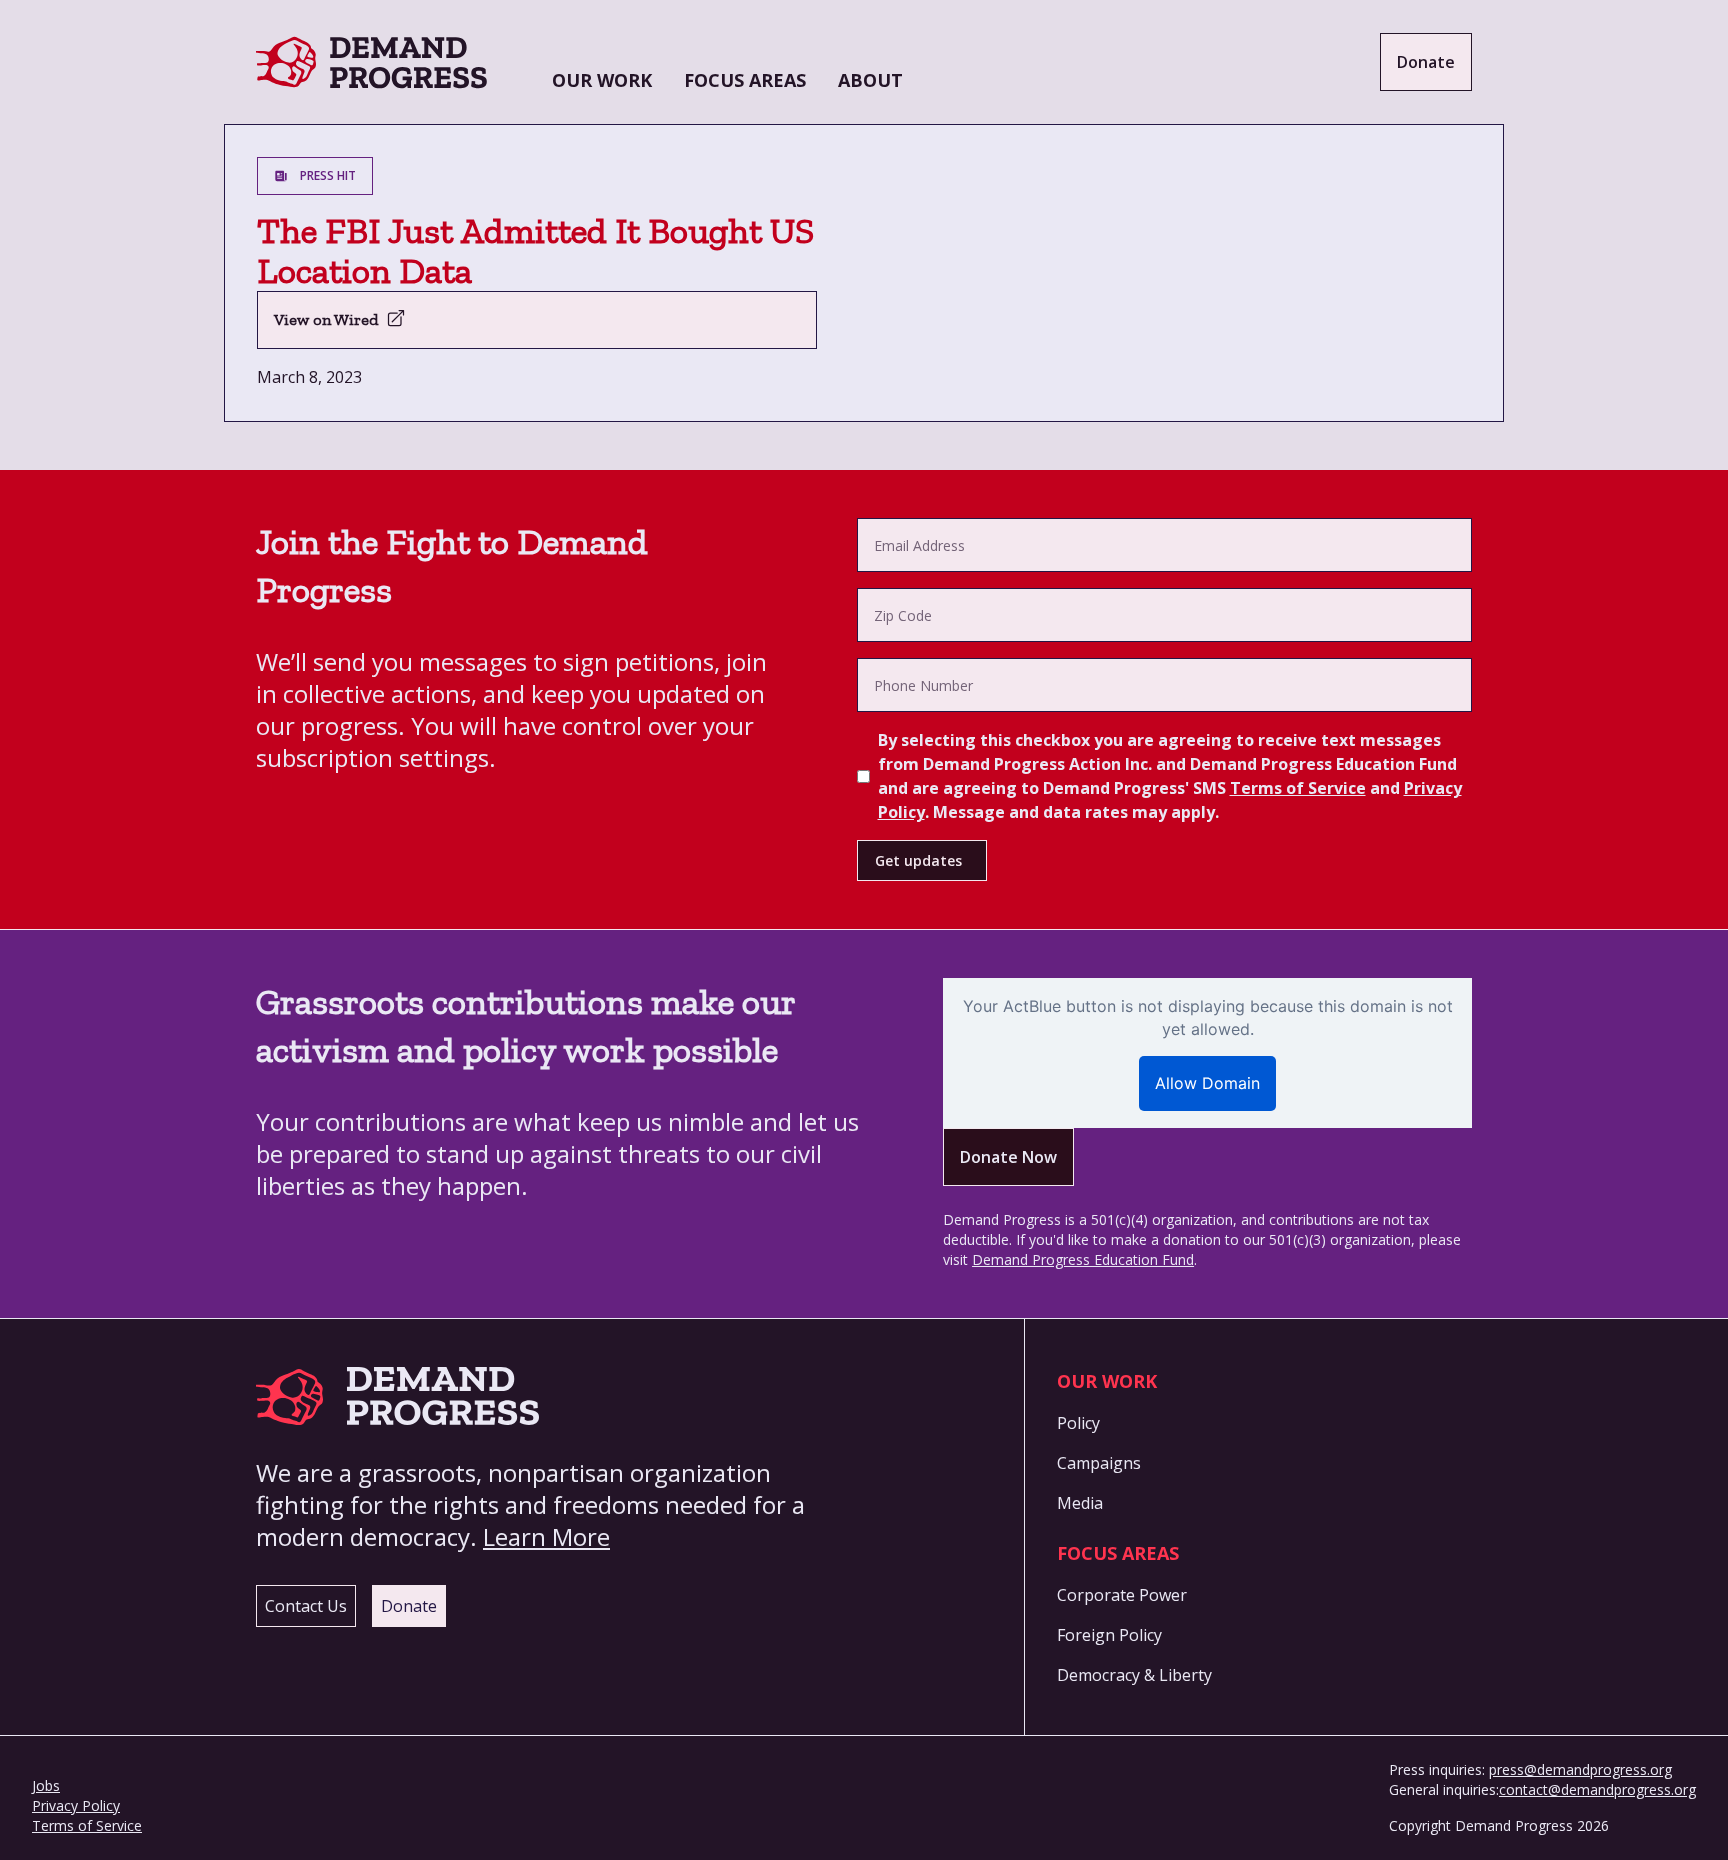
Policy (1078, 1423)
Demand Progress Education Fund (1083, 1259)
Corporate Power (1122, 1595)
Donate (1426, 62)
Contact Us (306, 1606)
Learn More (546, 1536)
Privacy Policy (76, 1805)
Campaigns (1099, 1463)
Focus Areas (745, 80)
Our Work (602, 80)
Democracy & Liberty (1134, 1675)
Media (1080, 1503)
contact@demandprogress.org (1597, 1789)
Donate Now (1008, 1157)
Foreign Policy (1109, 1635)
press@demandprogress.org (1580, 1769)
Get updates (918, 860)
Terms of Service (1298, 788)
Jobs (46, 1785)
